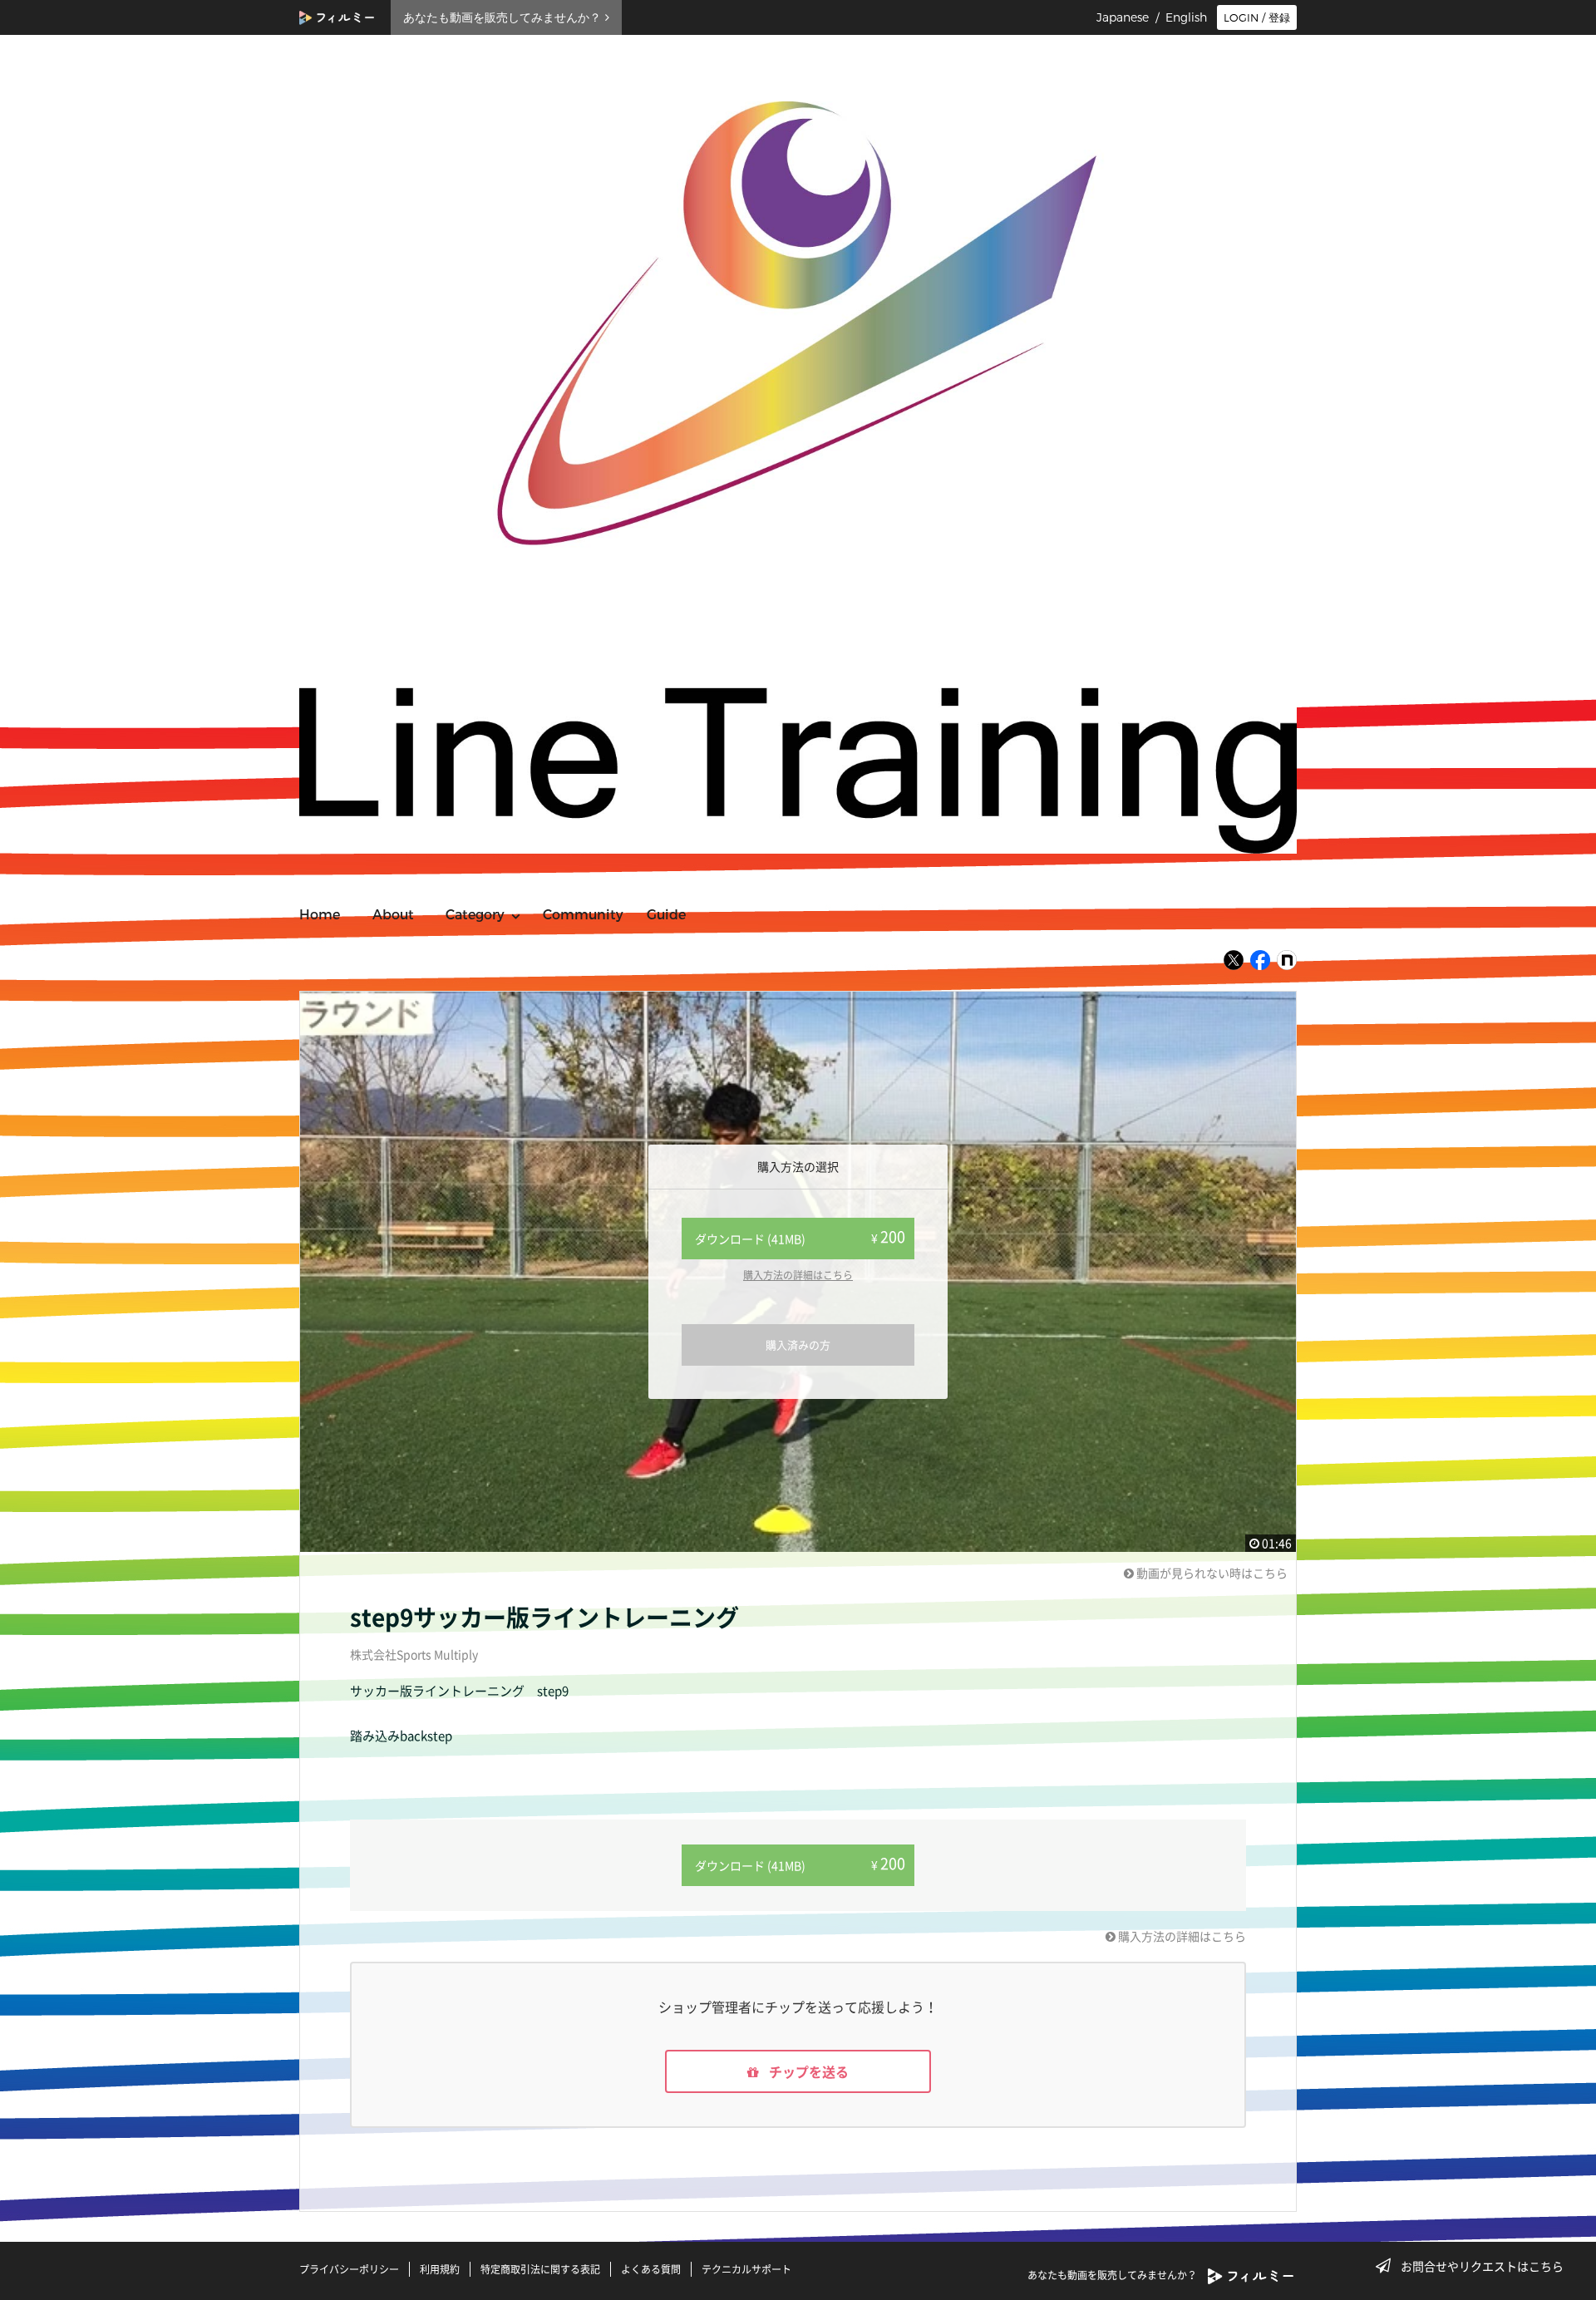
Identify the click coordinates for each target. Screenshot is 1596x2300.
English (1186, 17)
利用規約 (440, 2269)
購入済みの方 (798, 1345)
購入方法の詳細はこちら (798, 1275)
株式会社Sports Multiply (414, 1654)
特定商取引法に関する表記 (540, 2269)
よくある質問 (651, 2269)
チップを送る (807, 2071)
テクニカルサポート (746, 2269)
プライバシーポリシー (349, 2269)
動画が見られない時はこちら (1211, 1573)
